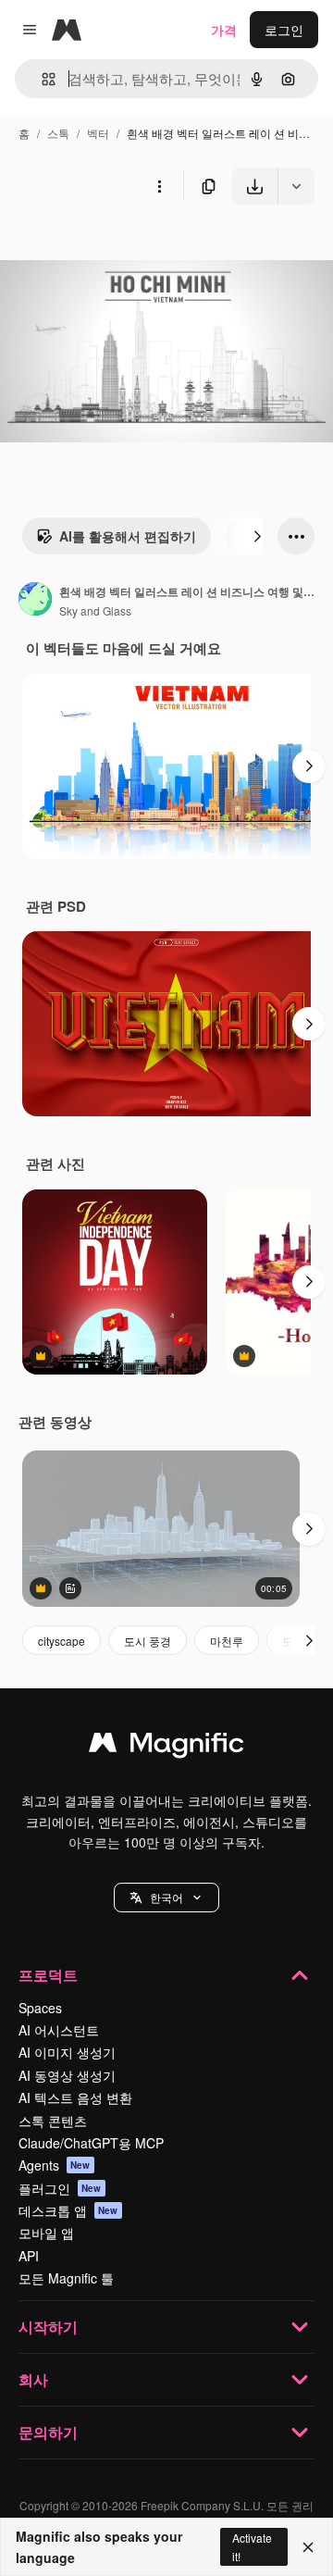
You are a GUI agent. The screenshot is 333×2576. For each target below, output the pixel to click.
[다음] (257, 536)
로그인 (284, 30)
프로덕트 (48, 1975)
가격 (224, 30)
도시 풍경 (148, 1641)
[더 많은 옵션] (159, 186)
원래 (106, 248)
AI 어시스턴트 (59, 2030)
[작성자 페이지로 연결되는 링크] (35, 601)
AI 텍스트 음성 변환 (75, 2097)
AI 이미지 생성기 (67, 2052)
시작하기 (48, 2327)
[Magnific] (166, 1747)
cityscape (62, 1641)
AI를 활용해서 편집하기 (128, 536)
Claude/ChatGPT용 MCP (91, 2143)
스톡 (58, 133)
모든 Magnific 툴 (66, 2278)
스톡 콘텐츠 (53, 2121)
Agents (55, 2165)
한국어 (166, 1897)
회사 (33, 2379)
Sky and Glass (95, 610)
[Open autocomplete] (41, 79)
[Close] (308, 2547)
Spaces (40, 2008)
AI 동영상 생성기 (67, 2075)
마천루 (227, 1641)
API (29, 2256)
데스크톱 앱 (68, 2210)
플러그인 (60, 2188)
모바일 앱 (46, 2233)
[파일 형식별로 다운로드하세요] (296, 186)
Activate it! (252, 2546)
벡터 (98, 133)
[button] (166, 1898)
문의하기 (48, 2432)
